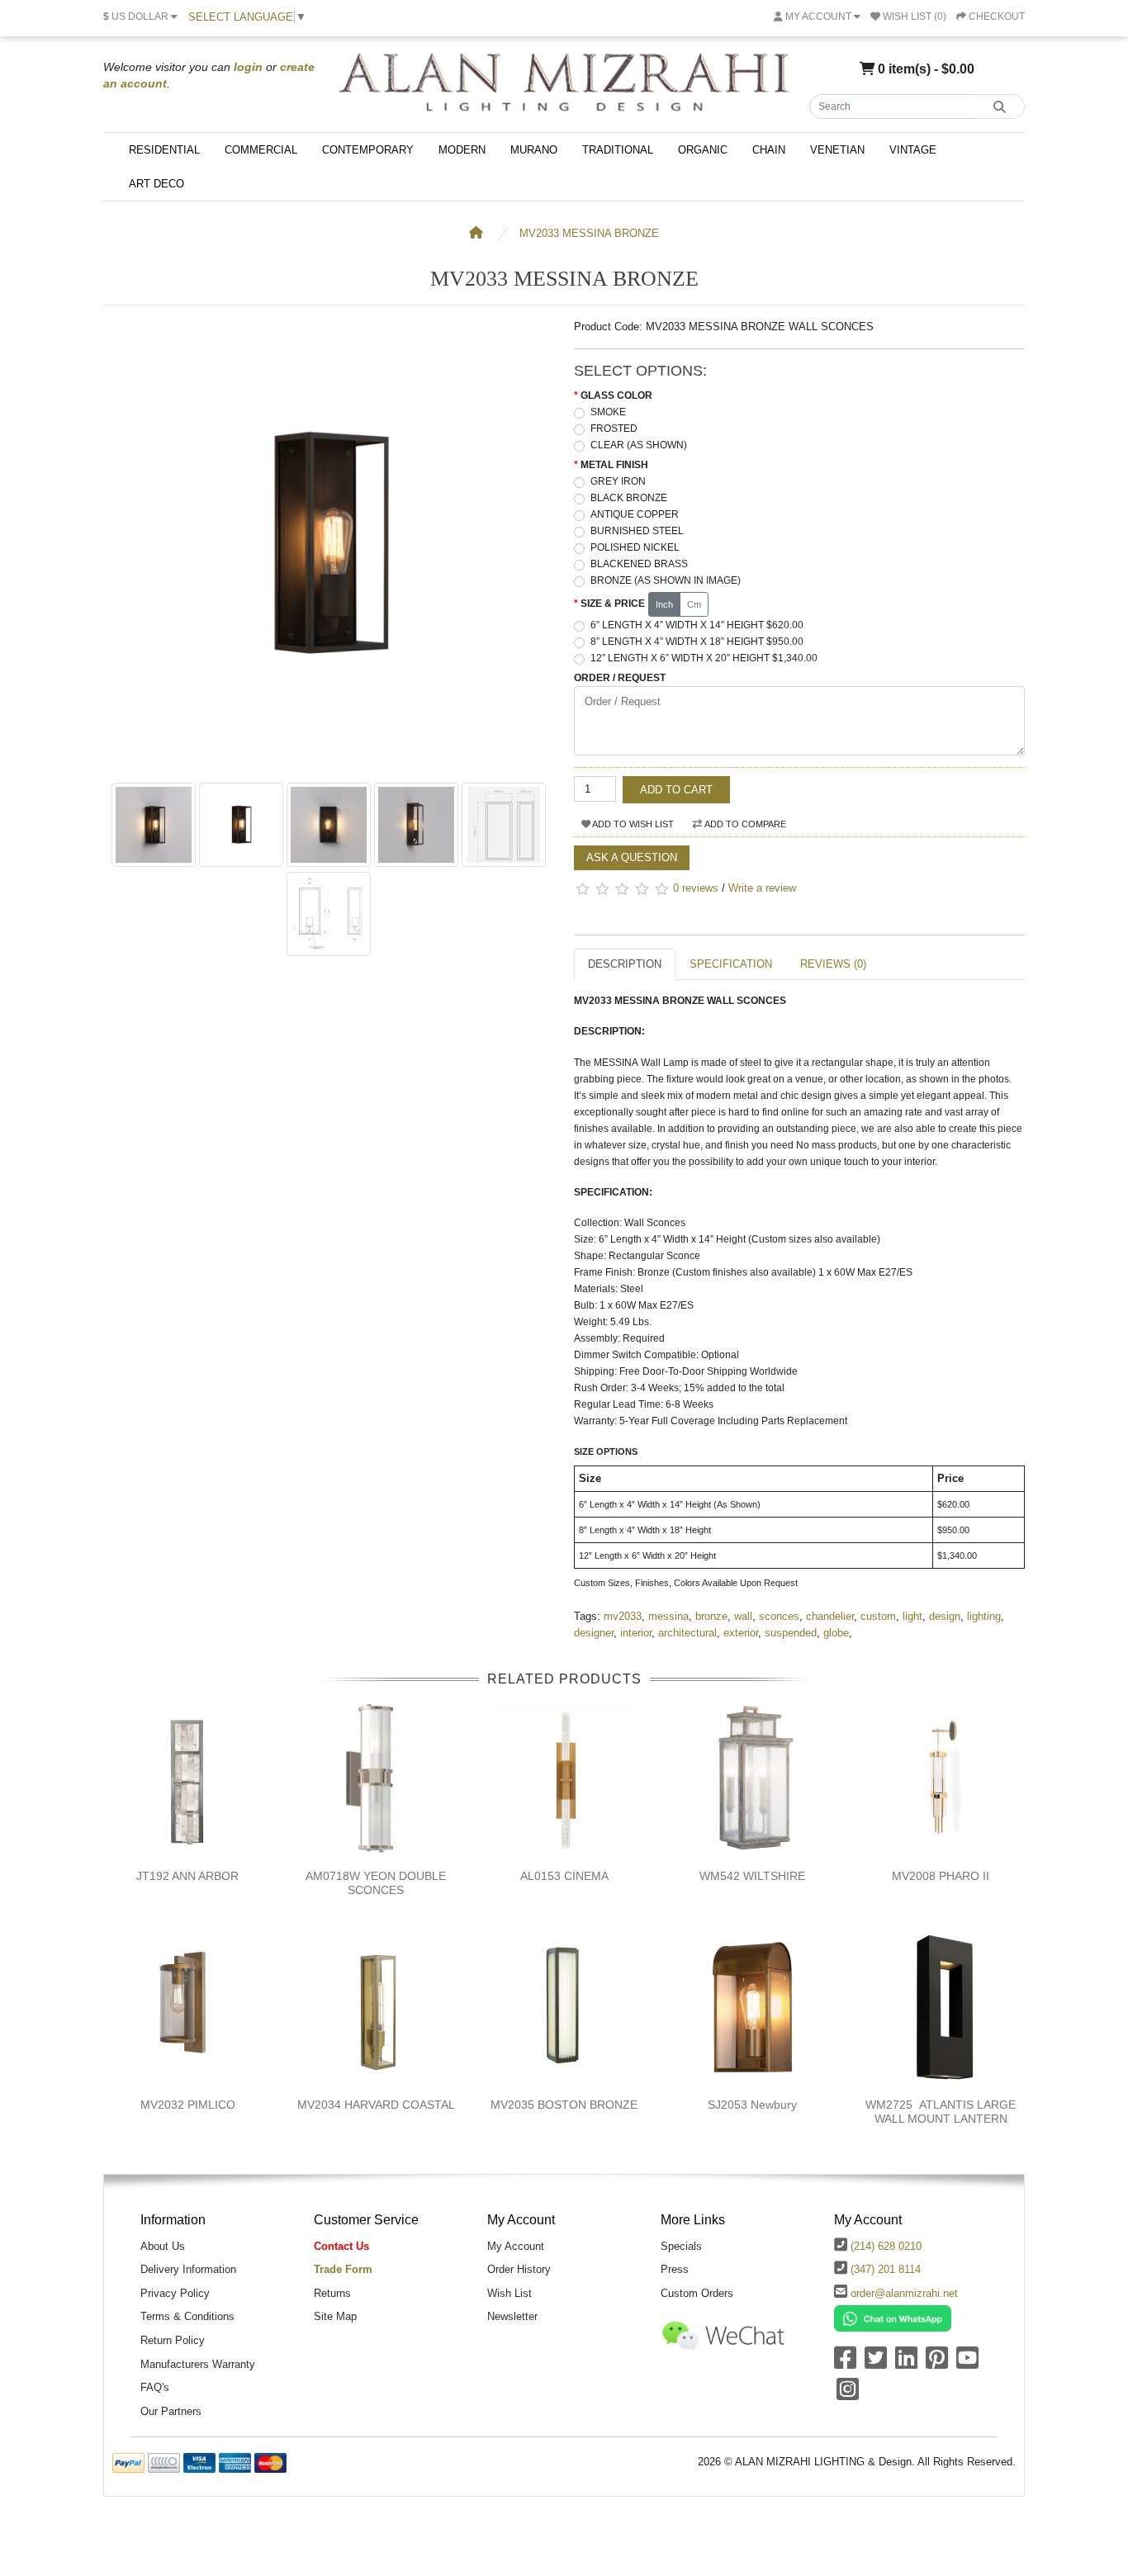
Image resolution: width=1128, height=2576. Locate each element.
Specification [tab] (731, 964)
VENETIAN (837, 150)
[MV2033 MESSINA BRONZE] (329, 766)
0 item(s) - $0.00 (924, 69)
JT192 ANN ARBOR (187, 1876)
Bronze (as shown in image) (666, 580)
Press (675, 2269)
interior (636, 1633)
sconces (779, 1616)
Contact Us (341, 2246)
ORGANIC (703, 150)
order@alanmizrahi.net (904, 2293)
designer (594, 1633)
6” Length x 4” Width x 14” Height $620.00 (697, 625)
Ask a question (632, 857)
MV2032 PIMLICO (188, 2105)
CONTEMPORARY (368, 150)
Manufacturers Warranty (198, 2364)
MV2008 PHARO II (941, 1876)
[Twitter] (876, 2363)
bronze (711, 1616)
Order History (519, 2269)
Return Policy (173, 2340)
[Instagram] (848, 2395)
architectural (687, 1633)
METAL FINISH (614, 465)
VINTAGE (913, 150)
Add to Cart (676, 790)
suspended (791, 1633)
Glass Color (616, 395)
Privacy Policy (175, 2293)
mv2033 (623, 1616)
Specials (681, 2246)
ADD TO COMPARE (744, 824)
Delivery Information (188, 2269)
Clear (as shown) (639, 445)
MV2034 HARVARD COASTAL (376, 2105)
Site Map (335, 2316)
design (945, 1616)
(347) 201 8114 (886, 2269)
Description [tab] (625, 964)
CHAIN (769, 150)
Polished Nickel (635, 547)
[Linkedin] (906, 2363)
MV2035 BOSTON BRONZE (564, 2105)
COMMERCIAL (261, 150)
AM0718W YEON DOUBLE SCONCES (376, 1883)
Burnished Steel (637, 531)
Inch (664, 604)
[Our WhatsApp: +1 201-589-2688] (893, 2318)
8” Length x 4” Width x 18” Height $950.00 (697, 642)
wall (743, 1616)
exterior (741, 1633)
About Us (163, 2246)
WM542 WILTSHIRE (752, 1876)
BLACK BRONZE (629, 498)
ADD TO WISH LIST (632, 824)
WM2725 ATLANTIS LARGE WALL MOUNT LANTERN (941, 2112)
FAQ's (155, 2387)
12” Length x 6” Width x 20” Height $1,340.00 (704, 658)
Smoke (608, 412)
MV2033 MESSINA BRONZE (589, 233)
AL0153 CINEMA (564, 1876)
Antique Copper (635, 514)
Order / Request (620, 678)
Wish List (509, 2293)
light (912, 1616)
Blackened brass (639, 564)
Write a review (762, 888)
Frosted (614, 429)
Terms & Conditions (187, 2316)
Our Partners (171, 2411)
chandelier (830, 1616)
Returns (332, 2293)
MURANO (534, 150)
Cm (694, 604)
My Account (516, 2246)
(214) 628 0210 (886, 2246)
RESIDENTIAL (164, 150)
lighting (984, 1616)
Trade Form (343, 2269)
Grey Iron (618, 481)
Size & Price (613, 604)
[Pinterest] (937, 2363)
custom (878, 1616)
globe (836, 1633)
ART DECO (156, 184)
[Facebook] (845, 2363)
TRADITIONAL (618, 150)
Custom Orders (697, 2293)
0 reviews (696, 888)
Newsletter (512, 2316)
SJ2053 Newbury (752, 2105)
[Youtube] (967, 2363)
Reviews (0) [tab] (833, 964)
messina (668, 1616)
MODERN (462, 150)
